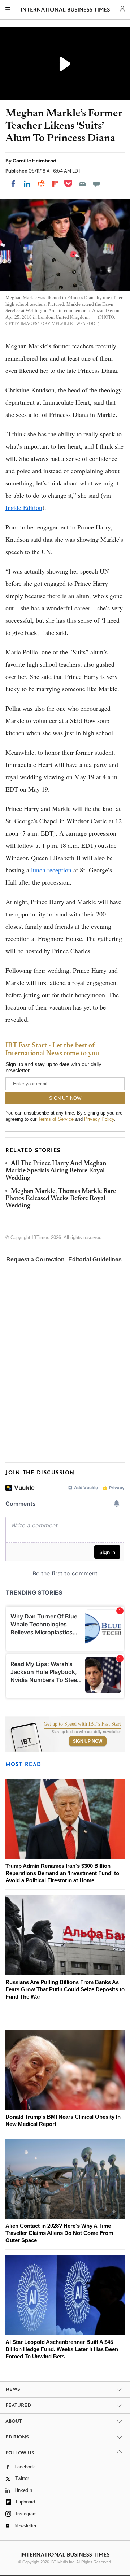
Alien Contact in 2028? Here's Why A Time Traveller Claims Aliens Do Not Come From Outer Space (59, 2233)
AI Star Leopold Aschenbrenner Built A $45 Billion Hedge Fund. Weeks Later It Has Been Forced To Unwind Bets (62, 2349)
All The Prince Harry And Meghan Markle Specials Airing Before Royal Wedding (56, 1171)
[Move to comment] (96, 184)
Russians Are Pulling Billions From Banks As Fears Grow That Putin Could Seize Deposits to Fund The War (65, 1989)
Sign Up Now (88, 1741)
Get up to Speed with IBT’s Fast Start (82, 1724)
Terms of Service (56, 1119)
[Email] (82, 184)
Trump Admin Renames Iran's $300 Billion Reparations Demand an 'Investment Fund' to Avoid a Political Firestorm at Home (62, 1873)
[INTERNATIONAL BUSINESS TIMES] (66, 11)
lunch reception (51, 870)
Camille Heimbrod (34, 161)
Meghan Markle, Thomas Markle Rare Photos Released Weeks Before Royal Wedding (61, 1199)
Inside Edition (24, 507)
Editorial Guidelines (95, 1259)
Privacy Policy (99, 1119)
